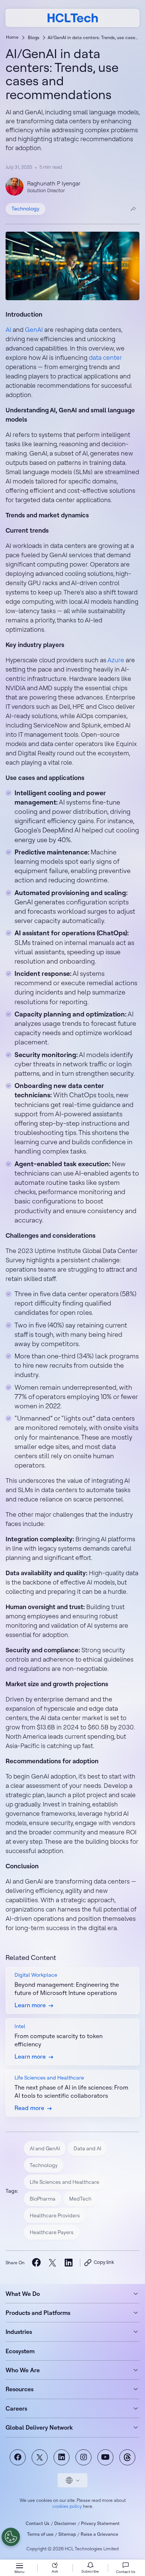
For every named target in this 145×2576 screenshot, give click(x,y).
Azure (116, 660)
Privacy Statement (100, 2523)
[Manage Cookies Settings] (11, 2537)
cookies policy (67, 2506)
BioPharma (43, 2199)
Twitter (40, 2457)
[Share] (133, 209)
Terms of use (40, 2534)
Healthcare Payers (52, 2232)
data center (105, 357)
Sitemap (67, 2534)
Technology (25, 209)
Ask (55, 2571)
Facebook (18, 2457)
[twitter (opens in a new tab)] (52, 2263)
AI (8, 329)
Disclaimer (65, 2523)
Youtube (105, 2457)
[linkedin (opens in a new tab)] (68, 2263)
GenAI (34, 329)
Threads (127, 2457)
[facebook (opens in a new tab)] (36, 2263)
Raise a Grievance (99, 2534)
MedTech (80, 2199)
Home (12, 37)
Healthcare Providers (55, 2215)
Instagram (83, 2457)
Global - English (72, 2480)
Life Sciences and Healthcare (65, 2182)
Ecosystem (20, 2351)
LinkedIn (62, 2457)
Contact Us (38, 2523)
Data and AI (87, 2148)
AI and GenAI (45, 2148)
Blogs (34, 37)
